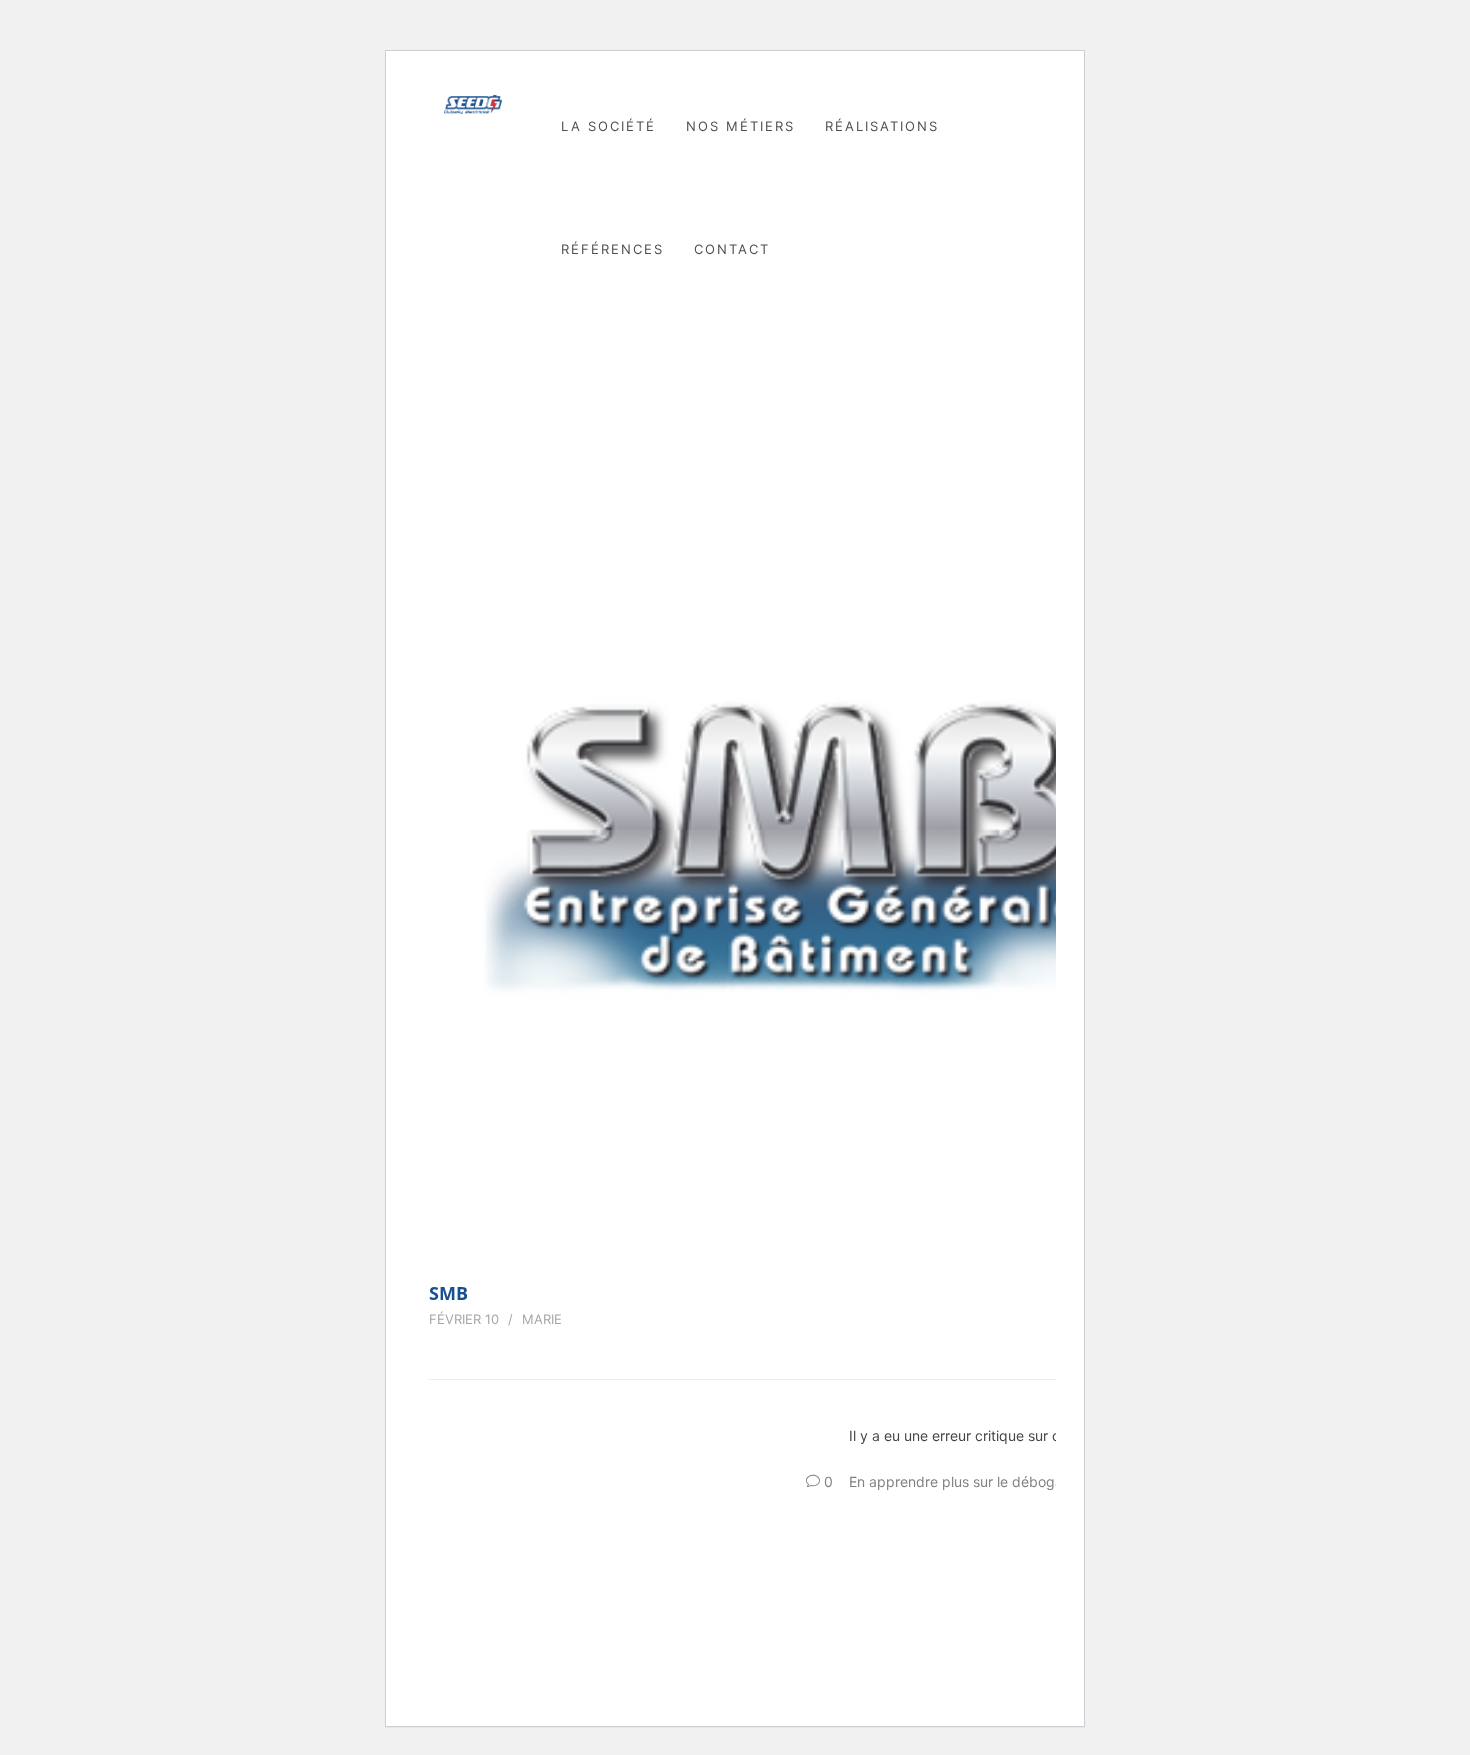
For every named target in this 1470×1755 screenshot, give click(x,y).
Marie (542, 1319)
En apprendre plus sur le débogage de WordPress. (1014, 1481)
